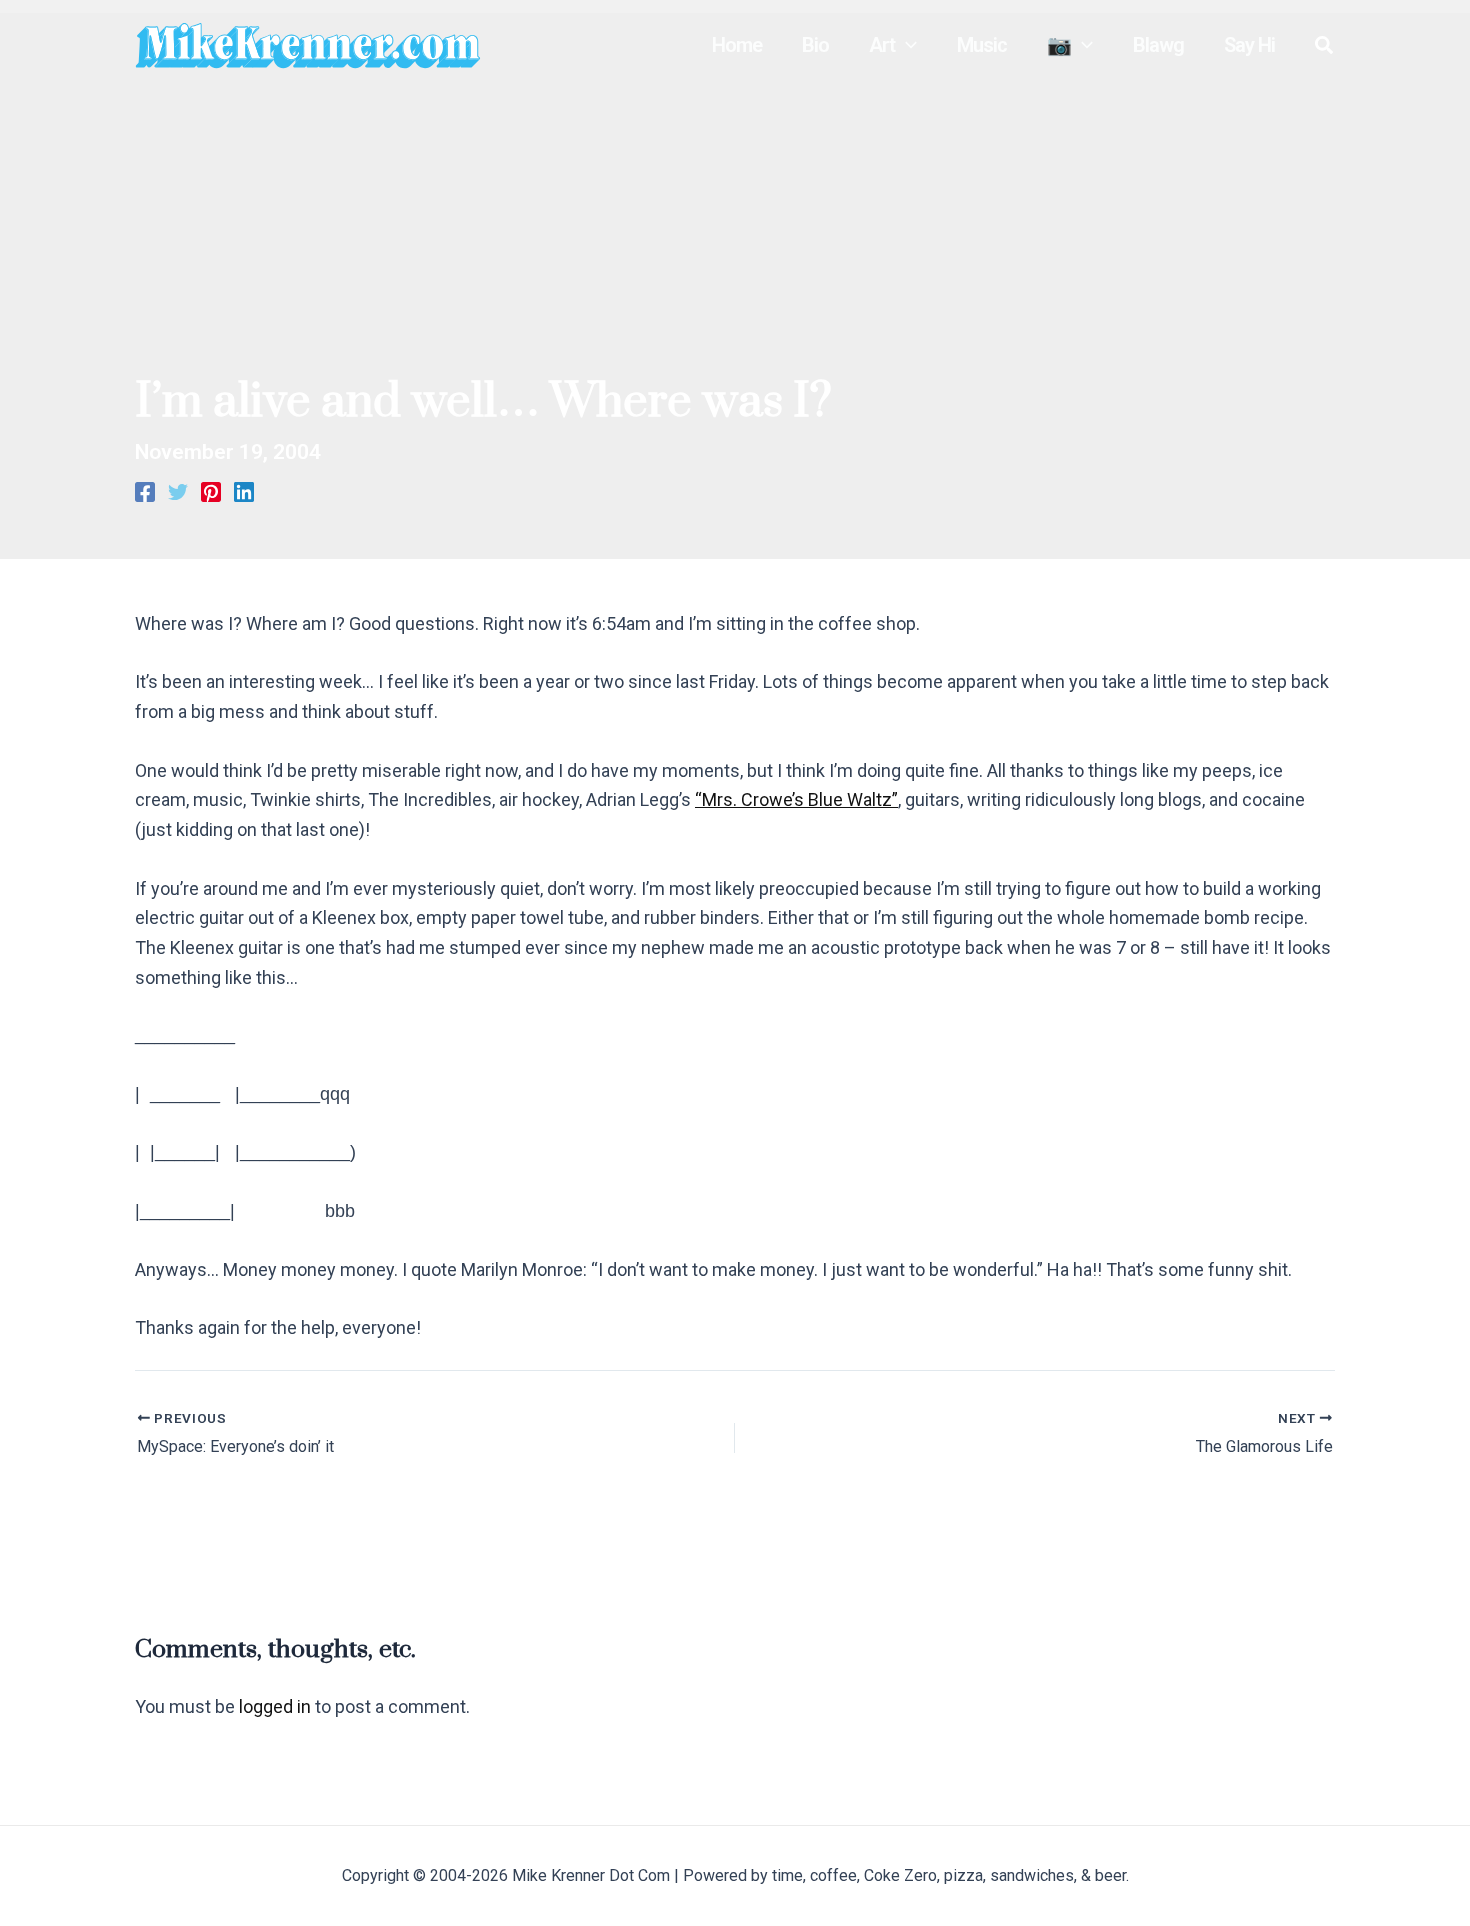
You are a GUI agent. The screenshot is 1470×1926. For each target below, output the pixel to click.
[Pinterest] (211, 490)
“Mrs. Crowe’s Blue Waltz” (796, 799)
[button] (906, 45)
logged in (275, 1706)
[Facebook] (145, 490)
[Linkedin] (244, 490)
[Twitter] (178, 490)
